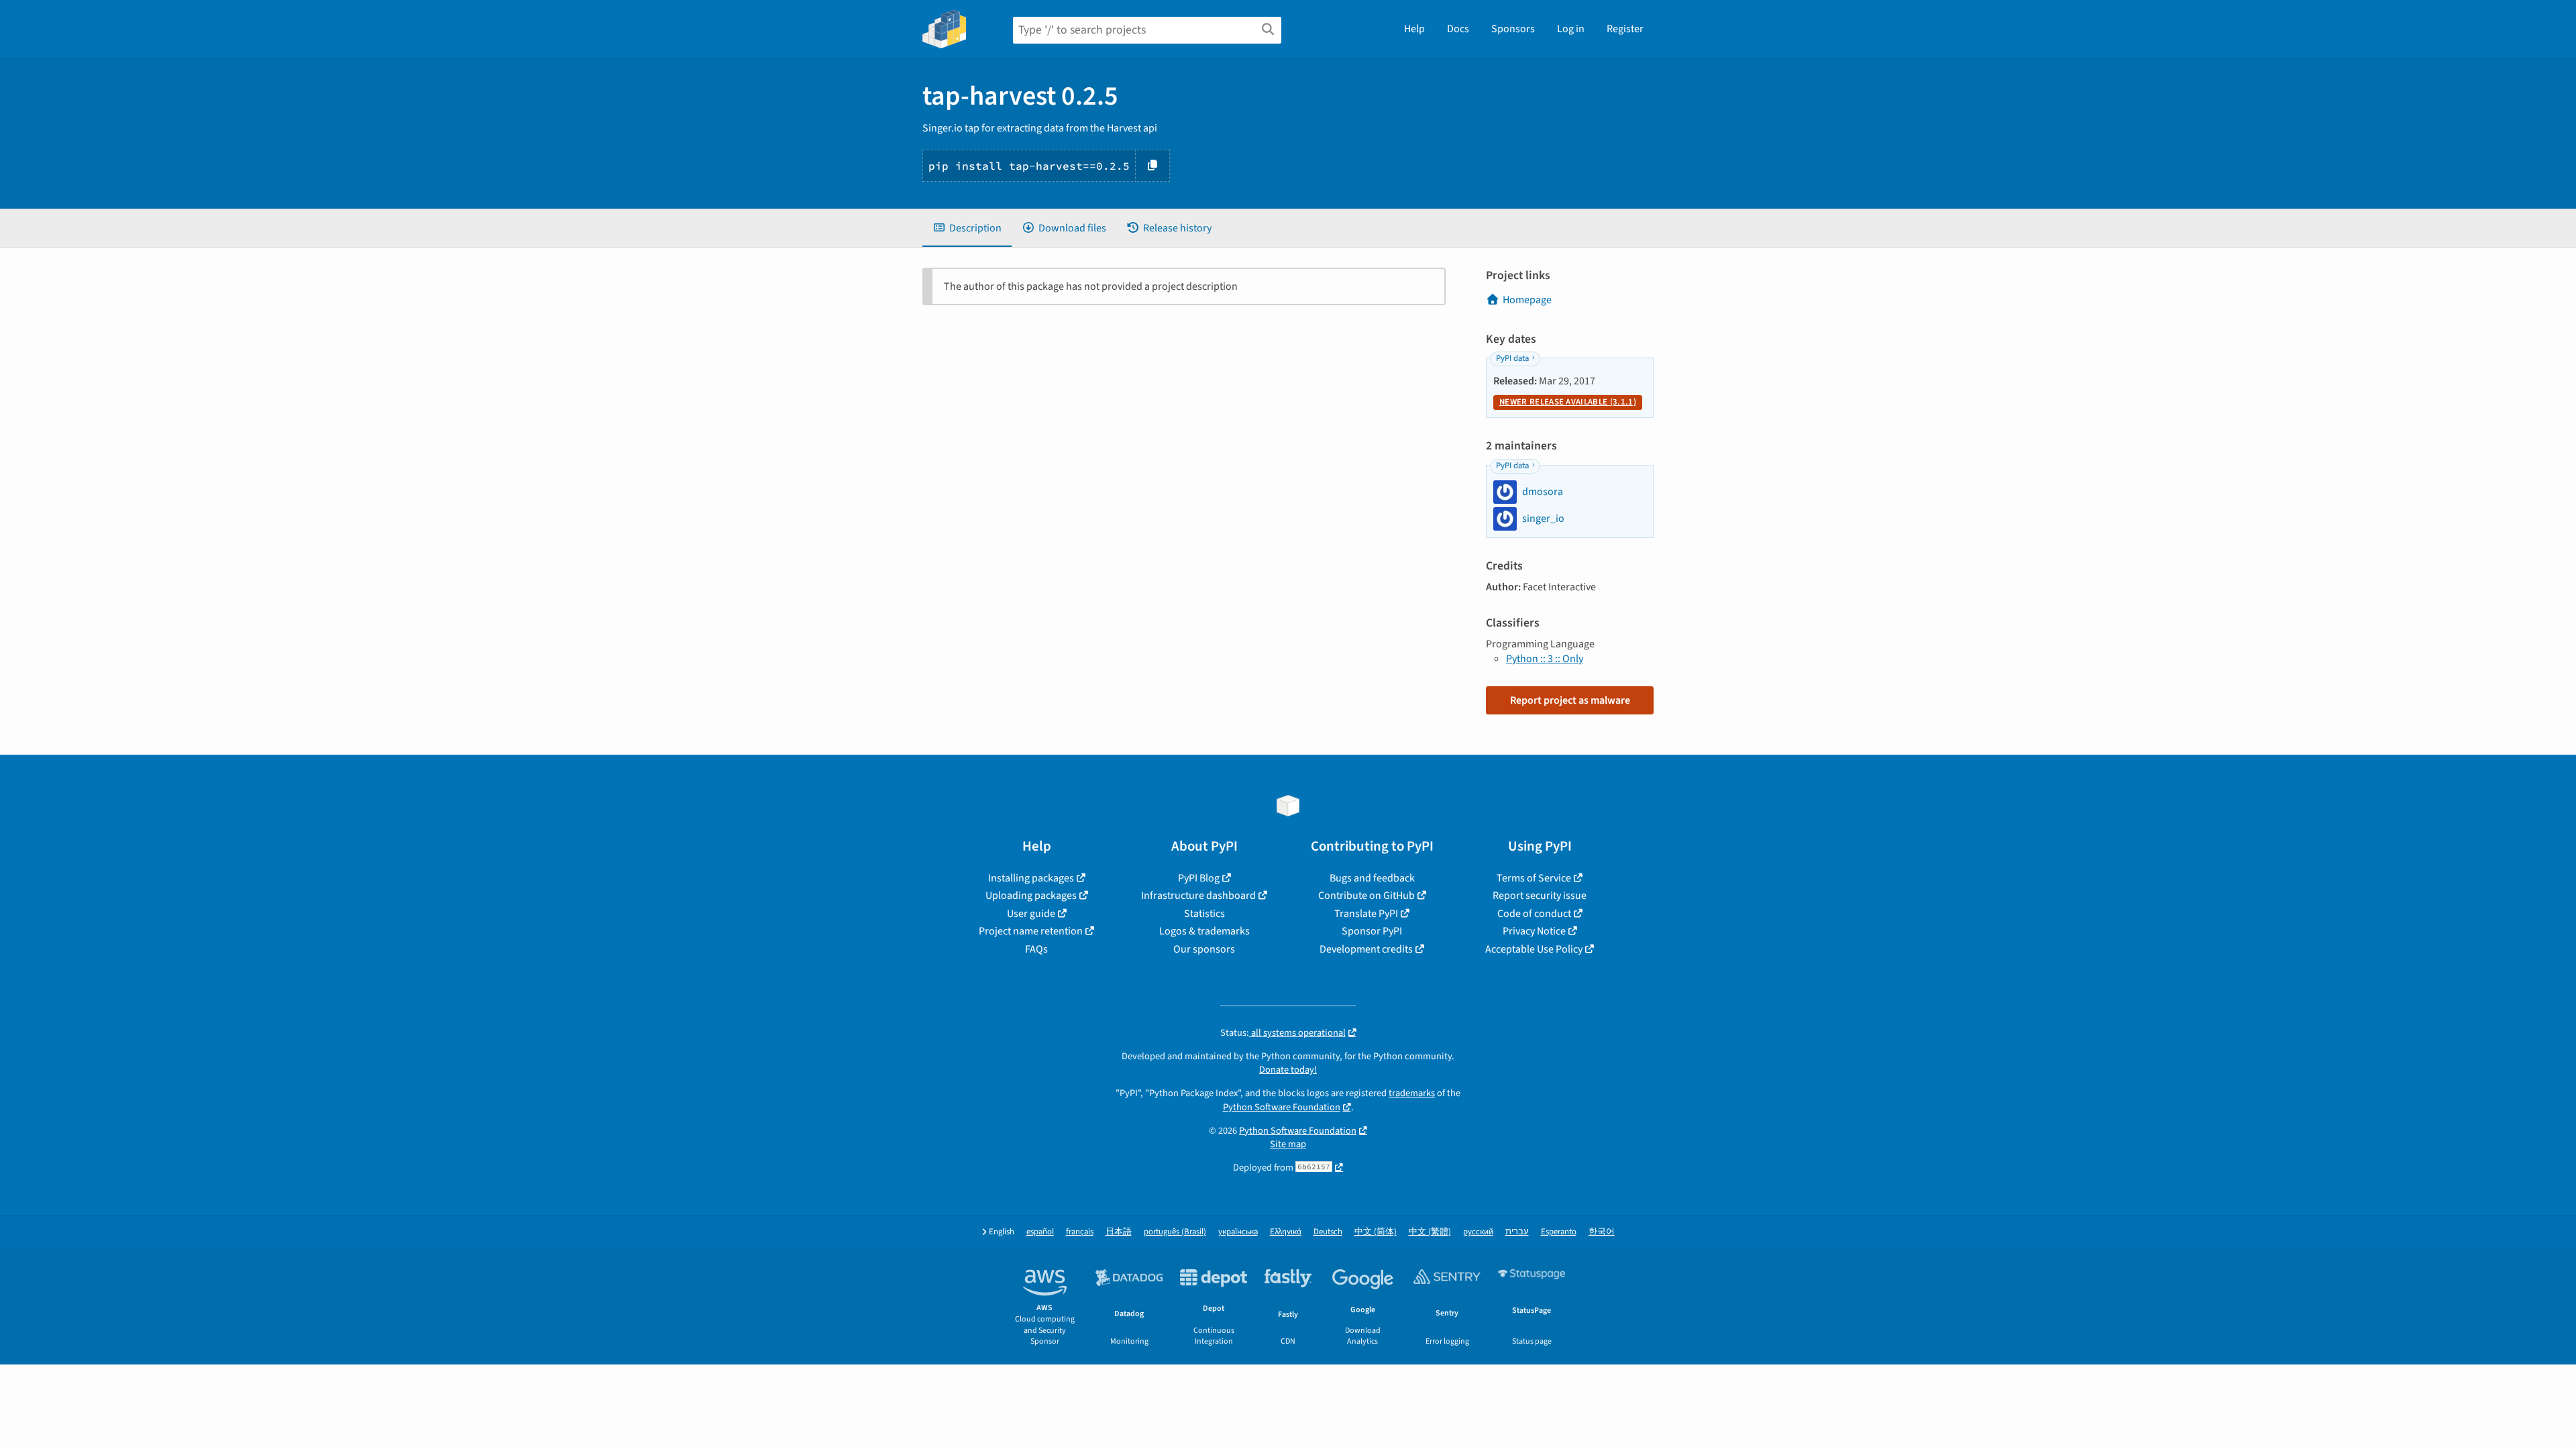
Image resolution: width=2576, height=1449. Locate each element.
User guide (1031, 914)
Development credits (1366, 949)
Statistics (1204, 914)
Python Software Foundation (1282, 1107)
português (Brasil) (1175, 1232)
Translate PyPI (1366, 914)
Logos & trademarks (1204, 931)
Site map (1288, 1144)
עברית (1517, 1232)
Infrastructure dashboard (1198, 896)
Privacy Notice (1534, 931)
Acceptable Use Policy (1534, 949)
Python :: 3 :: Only (1545, 659)
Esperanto (1559, 1232)
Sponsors (1513, 29)
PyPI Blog (1199, 878)
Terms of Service (1534, 878)
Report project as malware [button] (1570, 700)
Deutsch (1328, 1232)
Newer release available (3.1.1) (1568, 402)
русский (1478, 1232)
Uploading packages (1031, 896)
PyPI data (1512, 358)
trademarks (1412, 1093)
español (1040, 1232)
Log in (1571, 29)
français (1080, 1232)
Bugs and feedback (1372, 878)
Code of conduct (1534, 914)
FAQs (1036, 949)
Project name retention (1031, 931)
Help (1414, 29)
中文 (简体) (1376, 1232)
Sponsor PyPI (1372, 931)
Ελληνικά (1286, 1232)
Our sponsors (1204, 949)
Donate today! (1288, 1070)
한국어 (1602, 1232)
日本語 (1119, 1232)
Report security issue (1540, 896)
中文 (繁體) (1430, 1232)
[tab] (967, 228)
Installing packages (1031, 878)
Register (1625, 29)
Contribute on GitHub (1366, 896)
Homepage (1527, 300)
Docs (1458, 29)
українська (1238, 1232)
